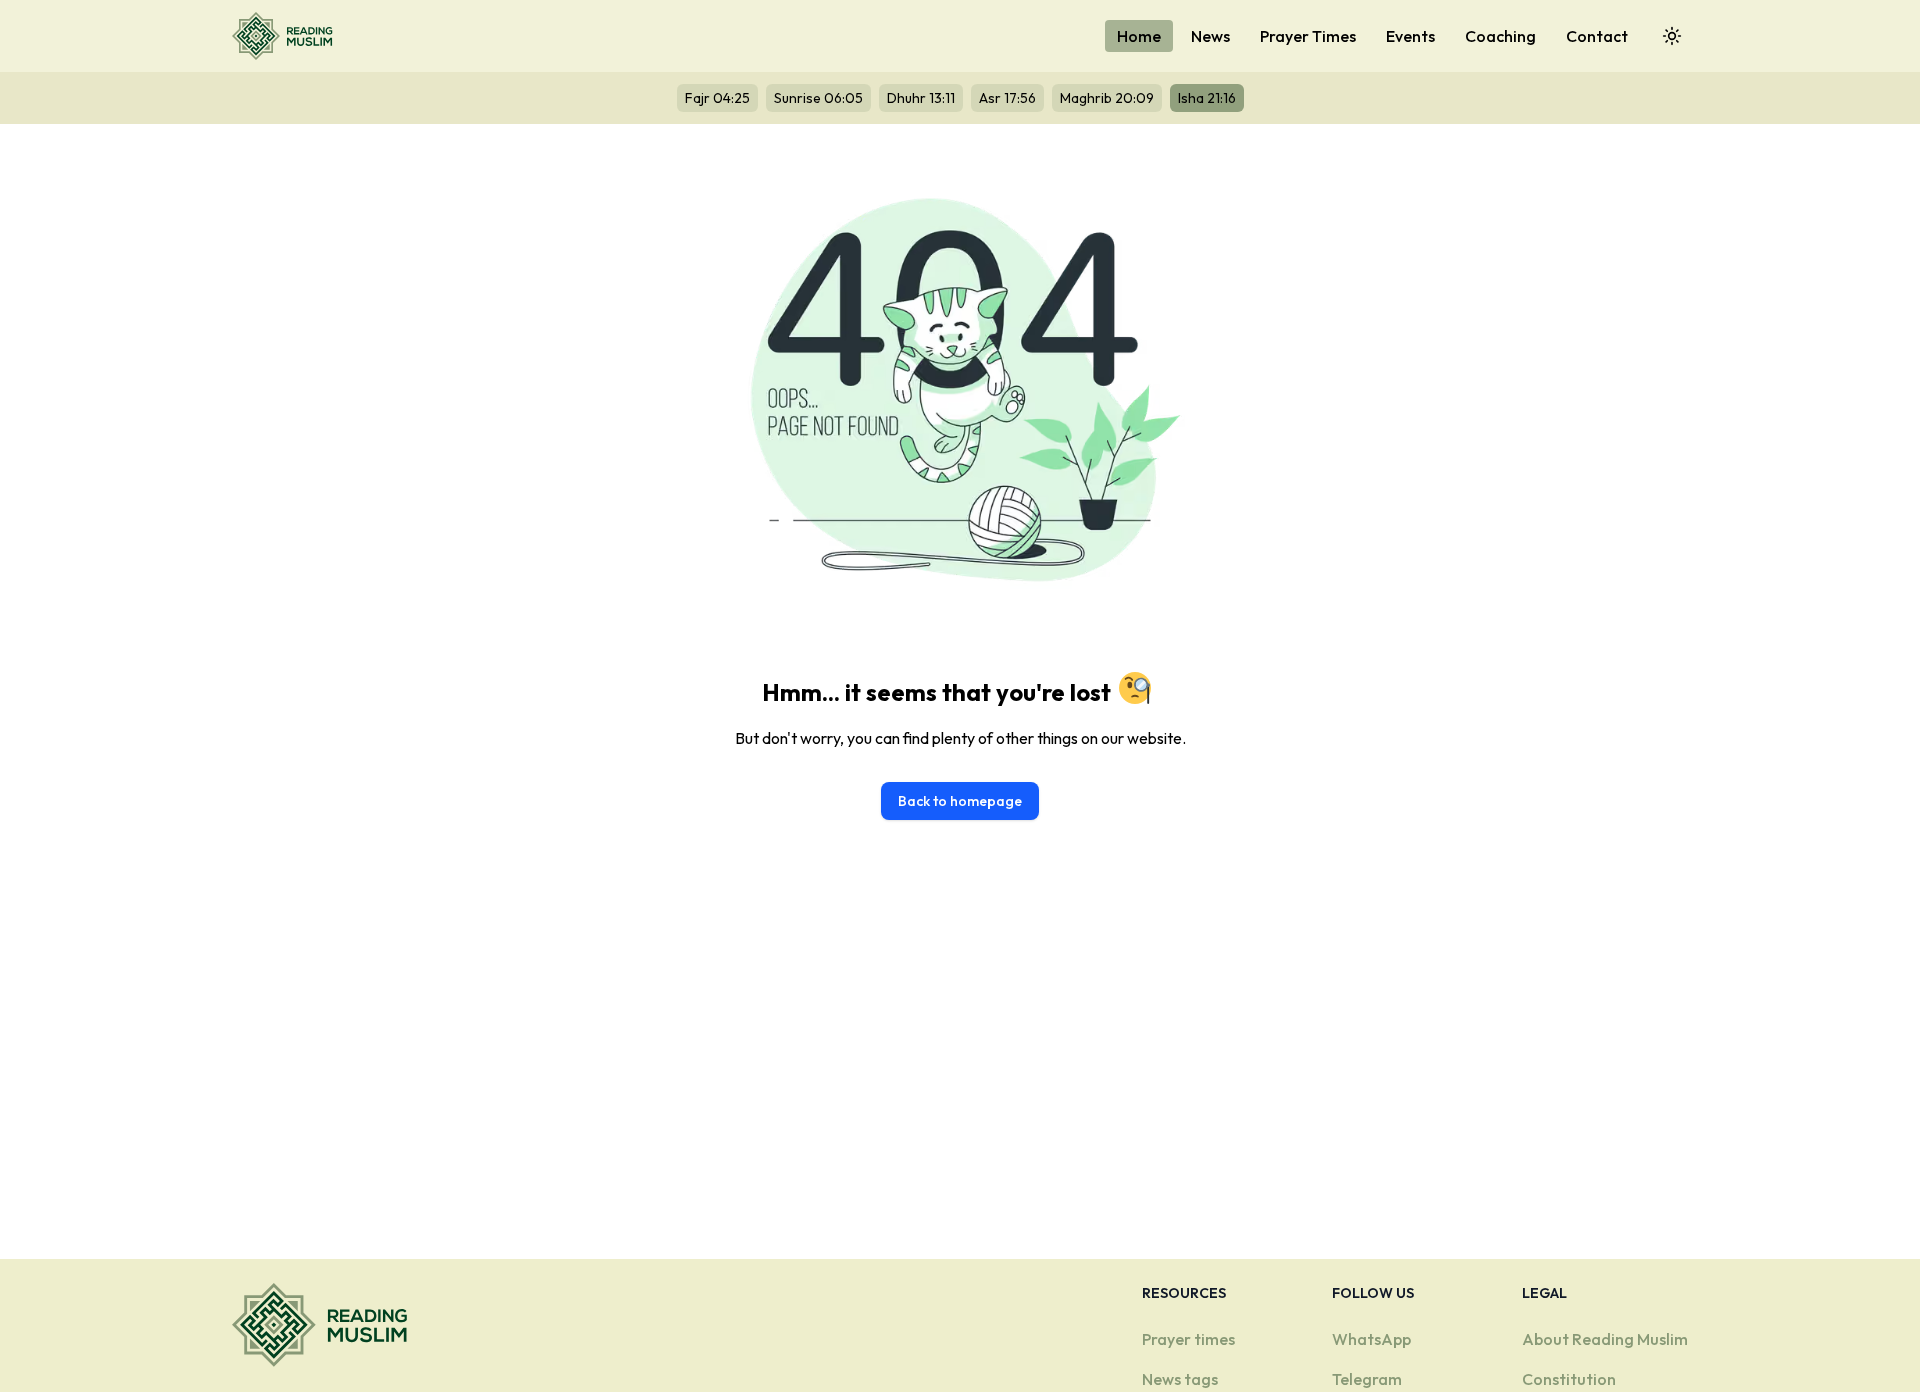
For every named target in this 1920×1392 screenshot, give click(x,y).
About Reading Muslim (1605, 1339)
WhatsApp (1371, 1339)
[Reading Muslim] (286, 36)
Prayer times (1188, 1339)
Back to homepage (960, 801)
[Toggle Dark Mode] (1672, 36)
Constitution (1569, 1379)
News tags (1180, 1379)
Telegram (1367, 1379)
